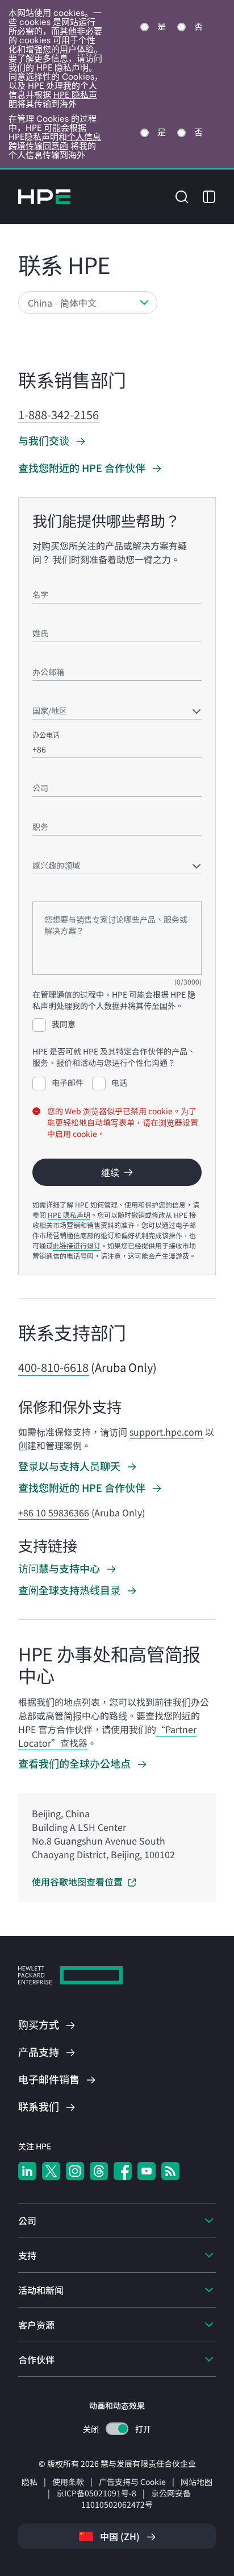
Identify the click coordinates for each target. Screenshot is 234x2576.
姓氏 (39, 617)
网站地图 (197, 2482)
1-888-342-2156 (58, 414)
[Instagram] (75, 2171)
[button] (182, 195)
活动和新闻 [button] (41, 2290)
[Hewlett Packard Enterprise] (44, 197)
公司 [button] (27, 2221)
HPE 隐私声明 (69, 1215)
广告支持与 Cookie (132, 2482)
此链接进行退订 (77, 1245)
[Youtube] (147, 2171)
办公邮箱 (46, 656)
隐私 (30, 2482)
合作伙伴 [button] (36, 2359)
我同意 (64, 1024)
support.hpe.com (166, 1432)
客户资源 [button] (36, 2325)
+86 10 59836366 (54, 1512)
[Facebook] (123, 2171)
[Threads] (99, 2171)
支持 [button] (27, 2255)
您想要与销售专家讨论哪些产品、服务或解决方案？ (111, 891)
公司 (39, 772)
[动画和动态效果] (117, 2429)
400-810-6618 (53, 1367)
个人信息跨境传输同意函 (55, 141)
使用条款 (68, 2482)
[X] (51, 2171)
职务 (39, 810)
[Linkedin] (27, 2171)
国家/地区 (47, 694)
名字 (39, 578)
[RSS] (170, 2171)
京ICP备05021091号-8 (96, 2493)
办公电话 (46, 735)
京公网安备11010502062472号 (136, 2499)
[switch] (117, 2429)
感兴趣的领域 (53, 849)
